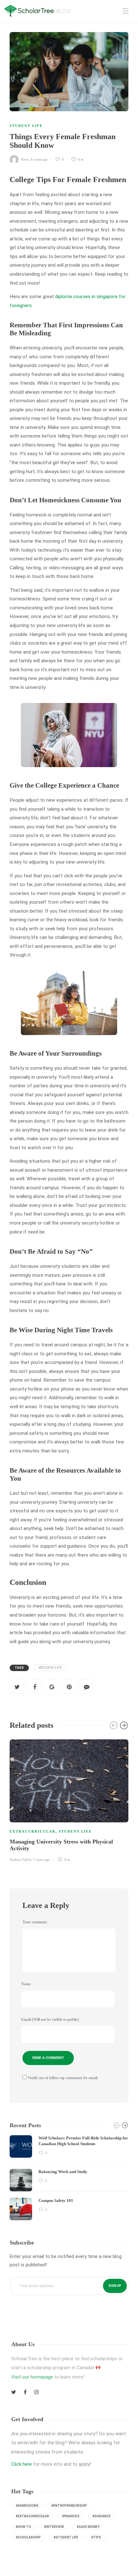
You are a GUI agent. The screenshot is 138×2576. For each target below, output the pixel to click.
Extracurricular (33, 1831)
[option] (69, 1800)
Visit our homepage (32, 2377)
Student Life (26, 126)
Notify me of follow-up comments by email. (63, 2078)
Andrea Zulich (20, 1860)
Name (26, 1984)
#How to (23, 2527)
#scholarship (28, 2537)
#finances (71, 2516)
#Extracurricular (32, 2516)
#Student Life (50, 1668)
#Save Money (88, 2527)
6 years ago (39, 159)
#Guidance (102, 2516)
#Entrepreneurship (69, 2506)
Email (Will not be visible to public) (50, 2020)
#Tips (96, 2537)
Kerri (25, 159)
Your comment (35, 1922)
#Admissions (27, 2506)
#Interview (54, 2527)
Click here (22, 2464)
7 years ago (42, 1860)
